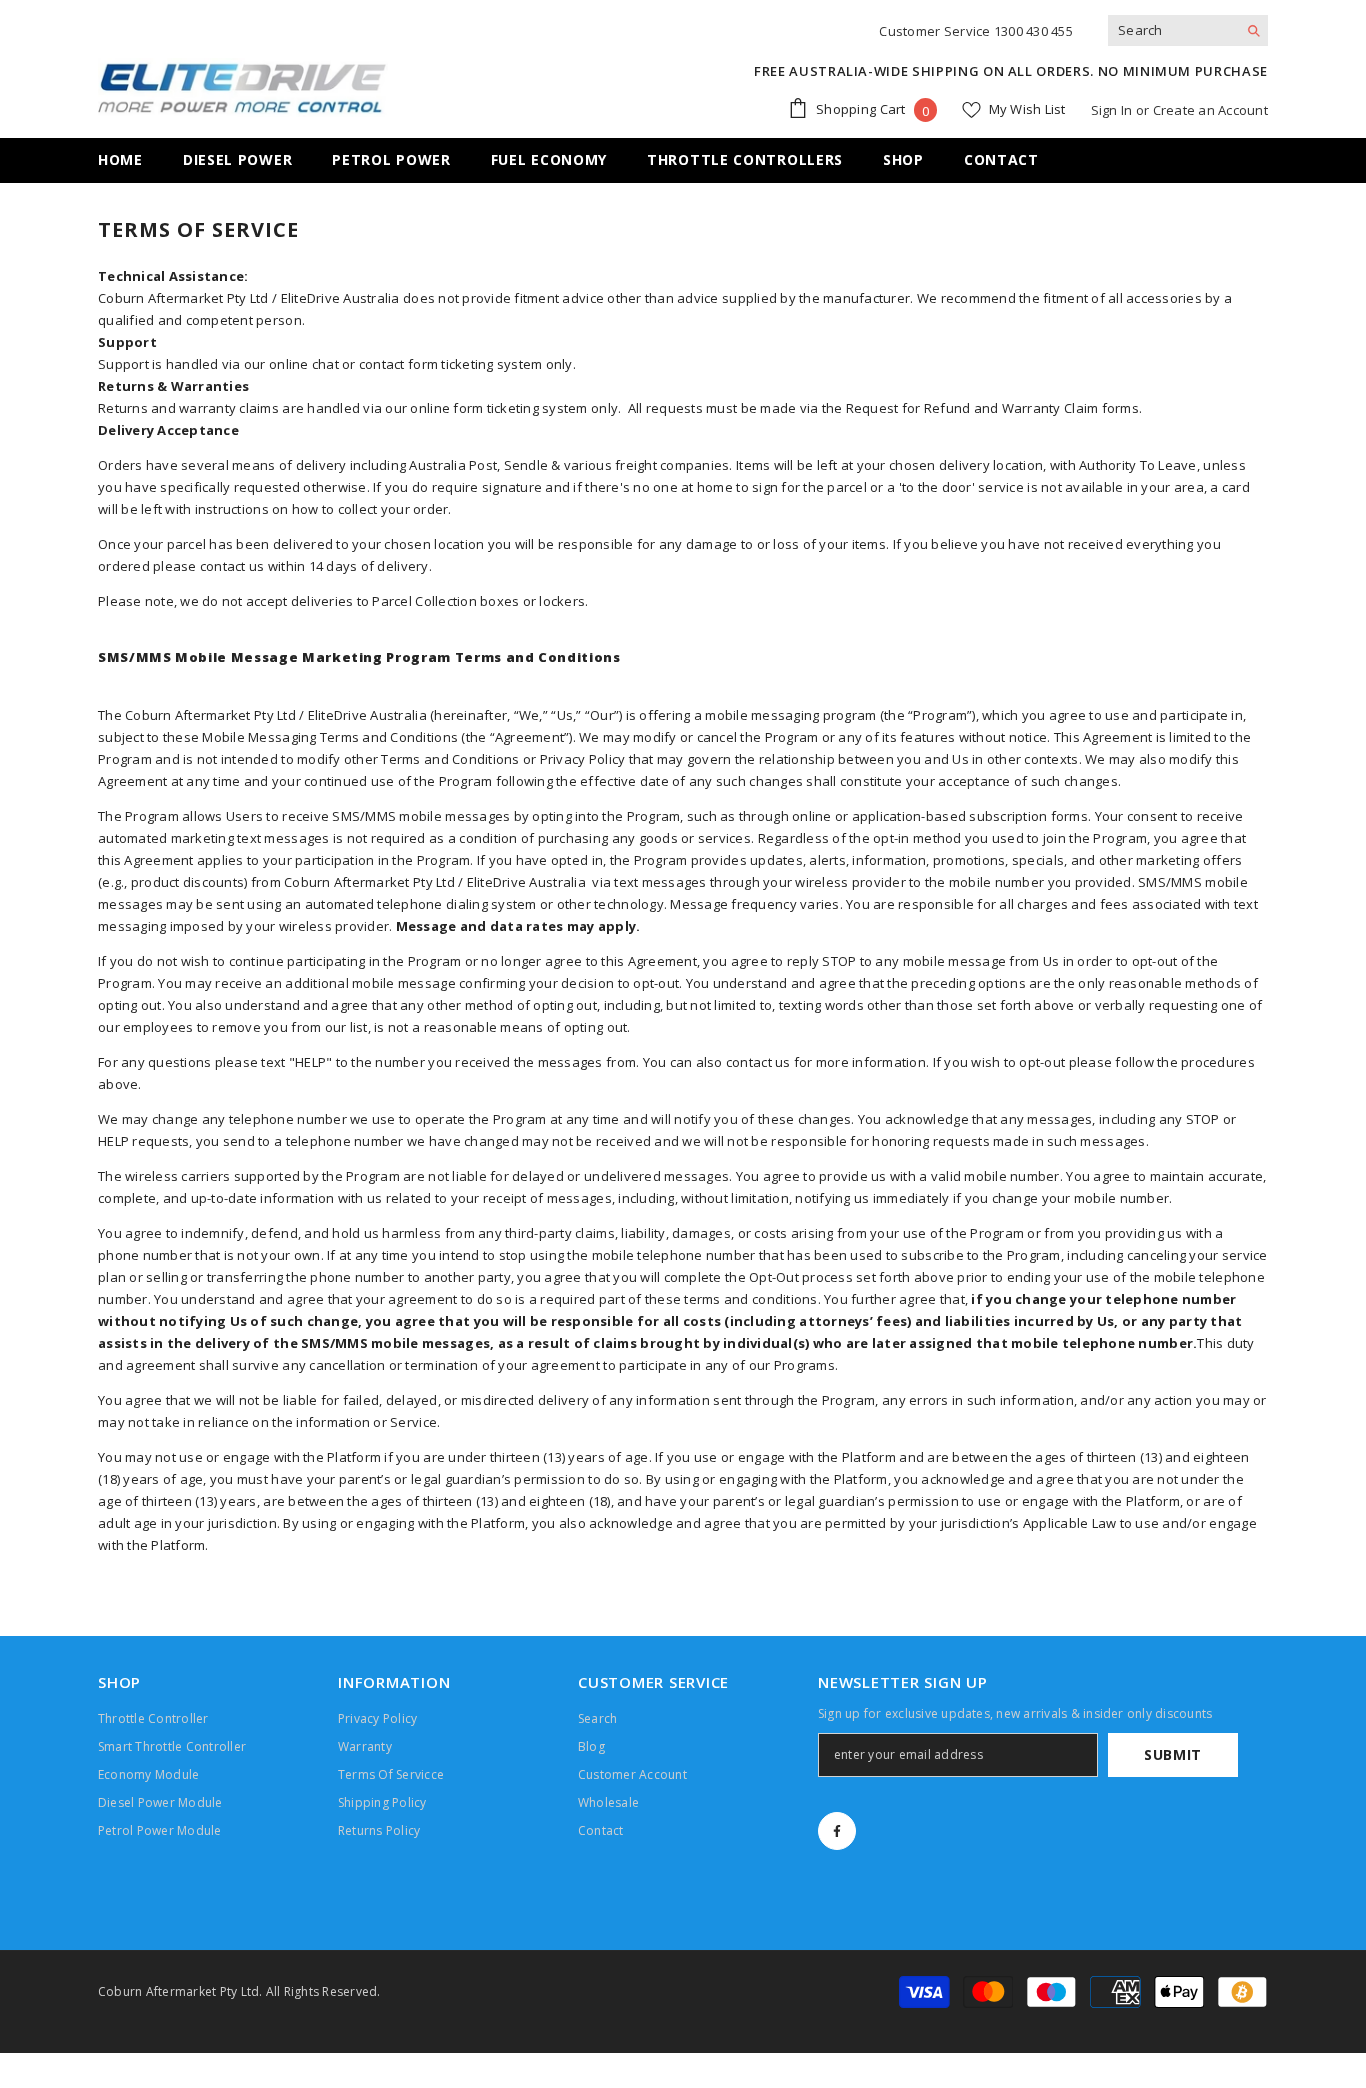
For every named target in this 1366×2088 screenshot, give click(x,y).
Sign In (1112, 110)
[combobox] (1172, 30)
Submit (1173, 1754)
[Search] (1188, 30)
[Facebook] (837, 1831)
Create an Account (1210, 110)
